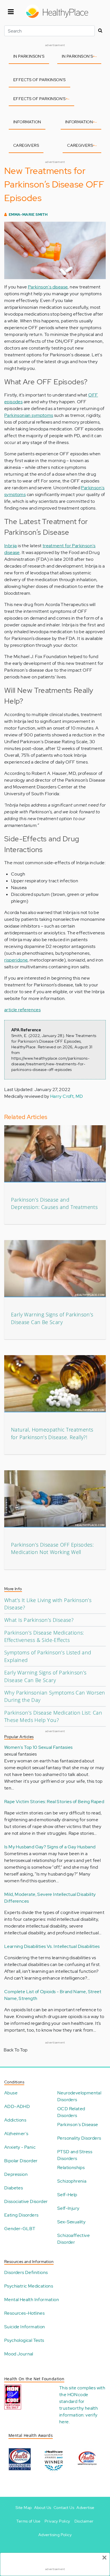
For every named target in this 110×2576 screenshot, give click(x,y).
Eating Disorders (21, 2215)
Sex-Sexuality (71, 2222)
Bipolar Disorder (21, 2161)
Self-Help (67, 2195)
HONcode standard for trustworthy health (79, 2401)
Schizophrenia (72, 2181)
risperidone (16, 960)
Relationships (71, 2167)
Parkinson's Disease (78, 2125)
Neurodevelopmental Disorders (79, 2096)
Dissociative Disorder (26, 2201)
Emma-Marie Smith (28, 215)
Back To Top (16, 2050)
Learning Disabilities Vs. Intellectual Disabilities (52, 1946)
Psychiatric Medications (29, 2286)
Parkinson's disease (48, 287)
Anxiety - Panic (20, 2147)
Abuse (11, 2093)
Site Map (24, 2508)
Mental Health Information (32, 2300)
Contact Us (64, 2508)
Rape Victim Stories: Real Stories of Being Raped (54, 1802)
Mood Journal (19, 2354)
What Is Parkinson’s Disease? (39, 1620)
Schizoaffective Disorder (73, 2239)
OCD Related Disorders (71, 2112)
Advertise (85, 2508)
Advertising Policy (55, 2535)
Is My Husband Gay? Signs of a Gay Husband (50, 1847)
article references (22, 1010)
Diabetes (14, 2188)
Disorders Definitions (26, 2272)
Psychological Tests (24, 2340)
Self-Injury (68, 2208)
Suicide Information (25, 2327)
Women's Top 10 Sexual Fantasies (38, 1747)
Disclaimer (84, 2521)
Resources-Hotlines (24, 2313)
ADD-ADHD (17, 2106)
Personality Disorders (79, 2138)
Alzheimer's (16, 2134)
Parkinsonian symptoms (29, 415)
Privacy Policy (57, 2521)
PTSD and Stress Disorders (75, 2155)
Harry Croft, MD (67, 1096)
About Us (43, 2508)
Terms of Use (28, 2521)
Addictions (15, 2120)
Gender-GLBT (20, 2229)
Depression (16, 2174)
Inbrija (11, 546)
